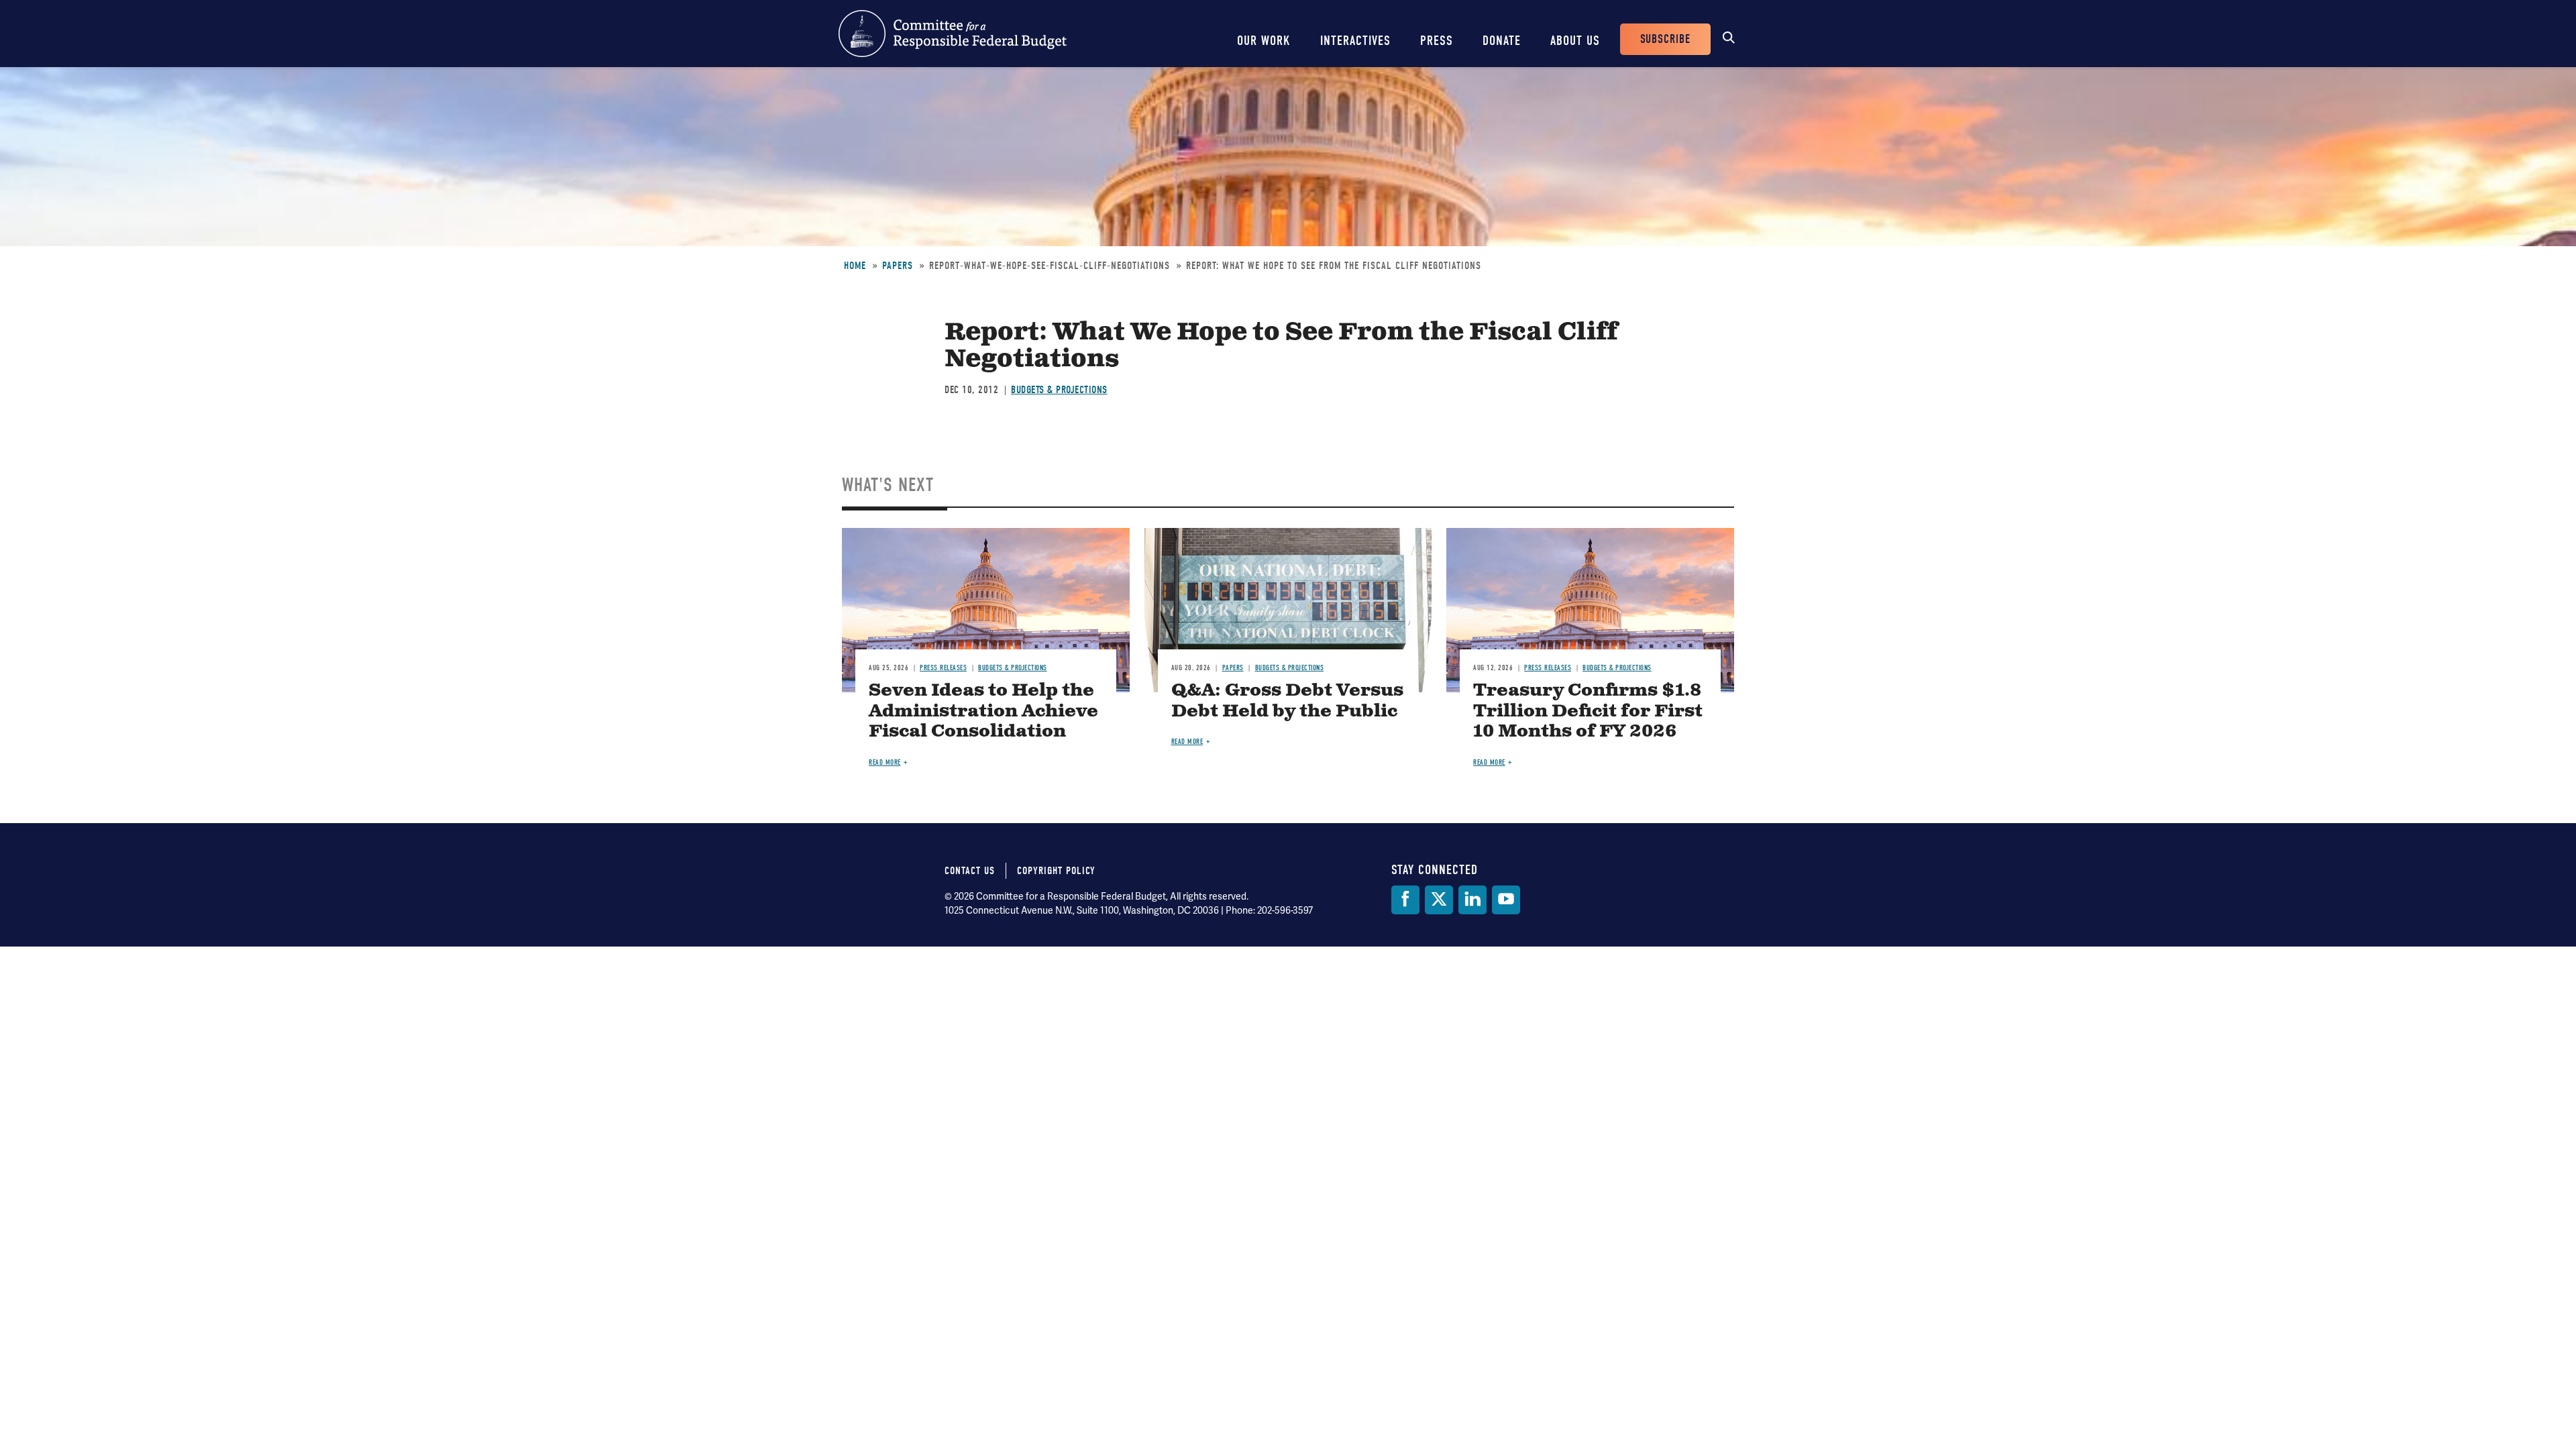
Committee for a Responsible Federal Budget (953, 34)
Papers (898, 266)
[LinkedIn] (1472, 900)
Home (855, 266)
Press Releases (943, 668)
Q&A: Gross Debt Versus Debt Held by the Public (1287, 701)
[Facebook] (1405, 900)
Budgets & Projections (1059, 390)
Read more (885, 762)
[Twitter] (1439, 900)
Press (1437, 41)
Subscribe (1665, 39)
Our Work (1264, 41)
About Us (1575, 41)
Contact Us (970, 871)
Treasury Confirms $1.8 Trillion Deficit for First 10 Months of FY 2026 (1588, 711)
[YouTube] (1506, 900)
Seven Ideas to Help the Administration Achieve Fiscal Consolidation (983, 711)
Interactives (1355, 41)
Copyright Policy (1056, 871)
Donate (1502, 41)
